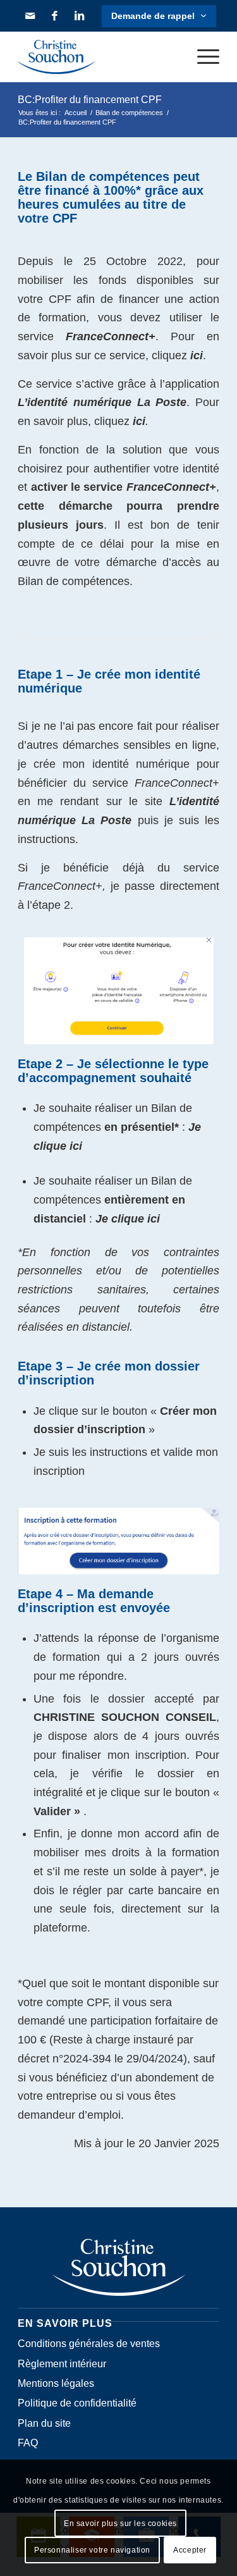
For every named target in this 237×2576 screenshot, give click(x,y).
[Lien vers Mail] (30, 16)
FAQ (28, 2443)
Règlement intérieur (62, 2364)
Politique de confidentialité (77, 2403)
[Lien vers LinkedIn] (80, 16)
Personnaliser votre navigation (92, 2550)
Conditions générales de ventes (89, 2344)
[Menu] (202, 57)
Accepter (190, 2550)
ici (197, 355)
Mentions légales (56, 2383)
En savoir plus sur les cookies (120, 2524)
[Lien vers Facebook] (54, 16)
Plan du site (44, 2423)
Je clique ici (128, 1219)
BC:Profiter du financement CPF (90, 100)
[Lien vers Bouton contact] (159, 16)
